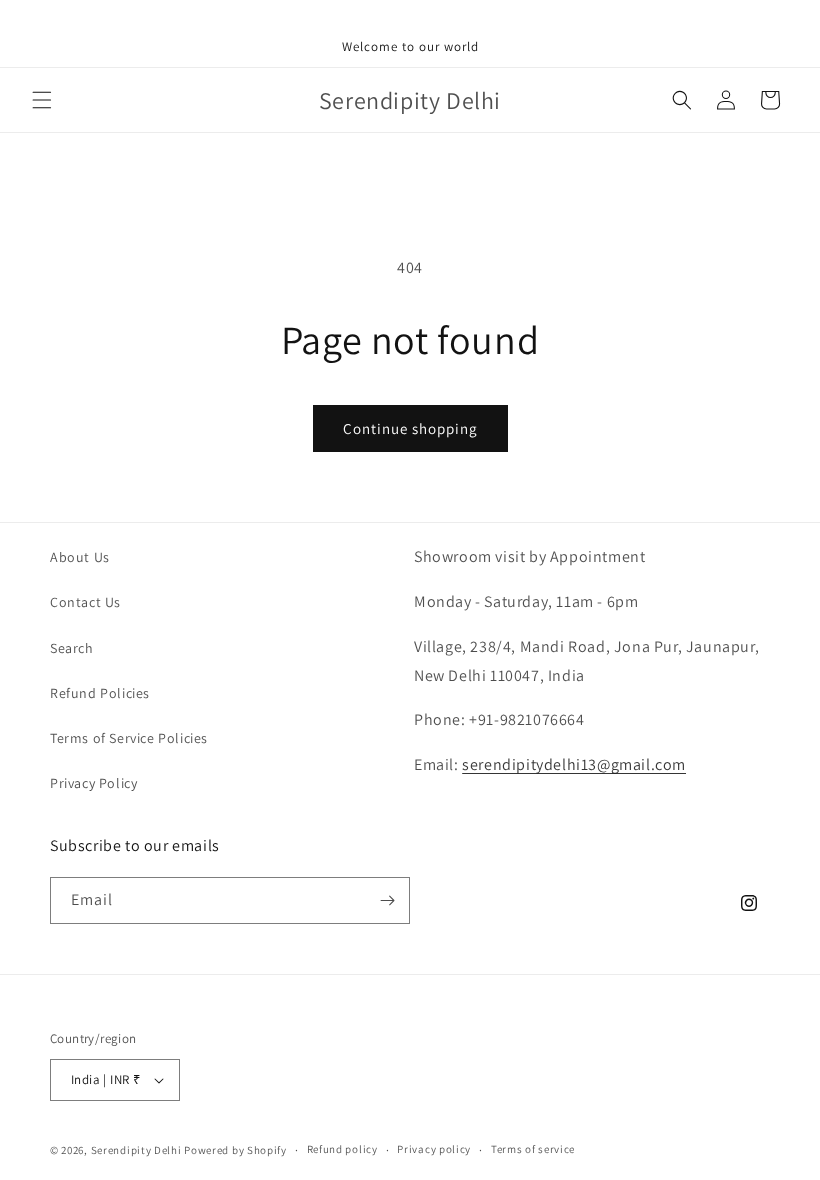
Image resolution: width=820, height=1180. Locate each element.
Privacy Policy (93, 783)
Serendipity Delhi (136, 1150)
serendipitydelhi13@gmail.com (574, 764)
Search (72, 648)
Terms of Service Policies (129, 738)
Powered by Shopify (235, 1150)
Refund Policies (100, 693)
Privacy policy (434, 1149)
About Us (80, 557)
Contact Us (85, 602)
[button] (42, 100)
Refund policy (342, 1149)
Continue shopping (410, 428)
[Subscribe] (387, 900)
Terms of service (533, 1149)
